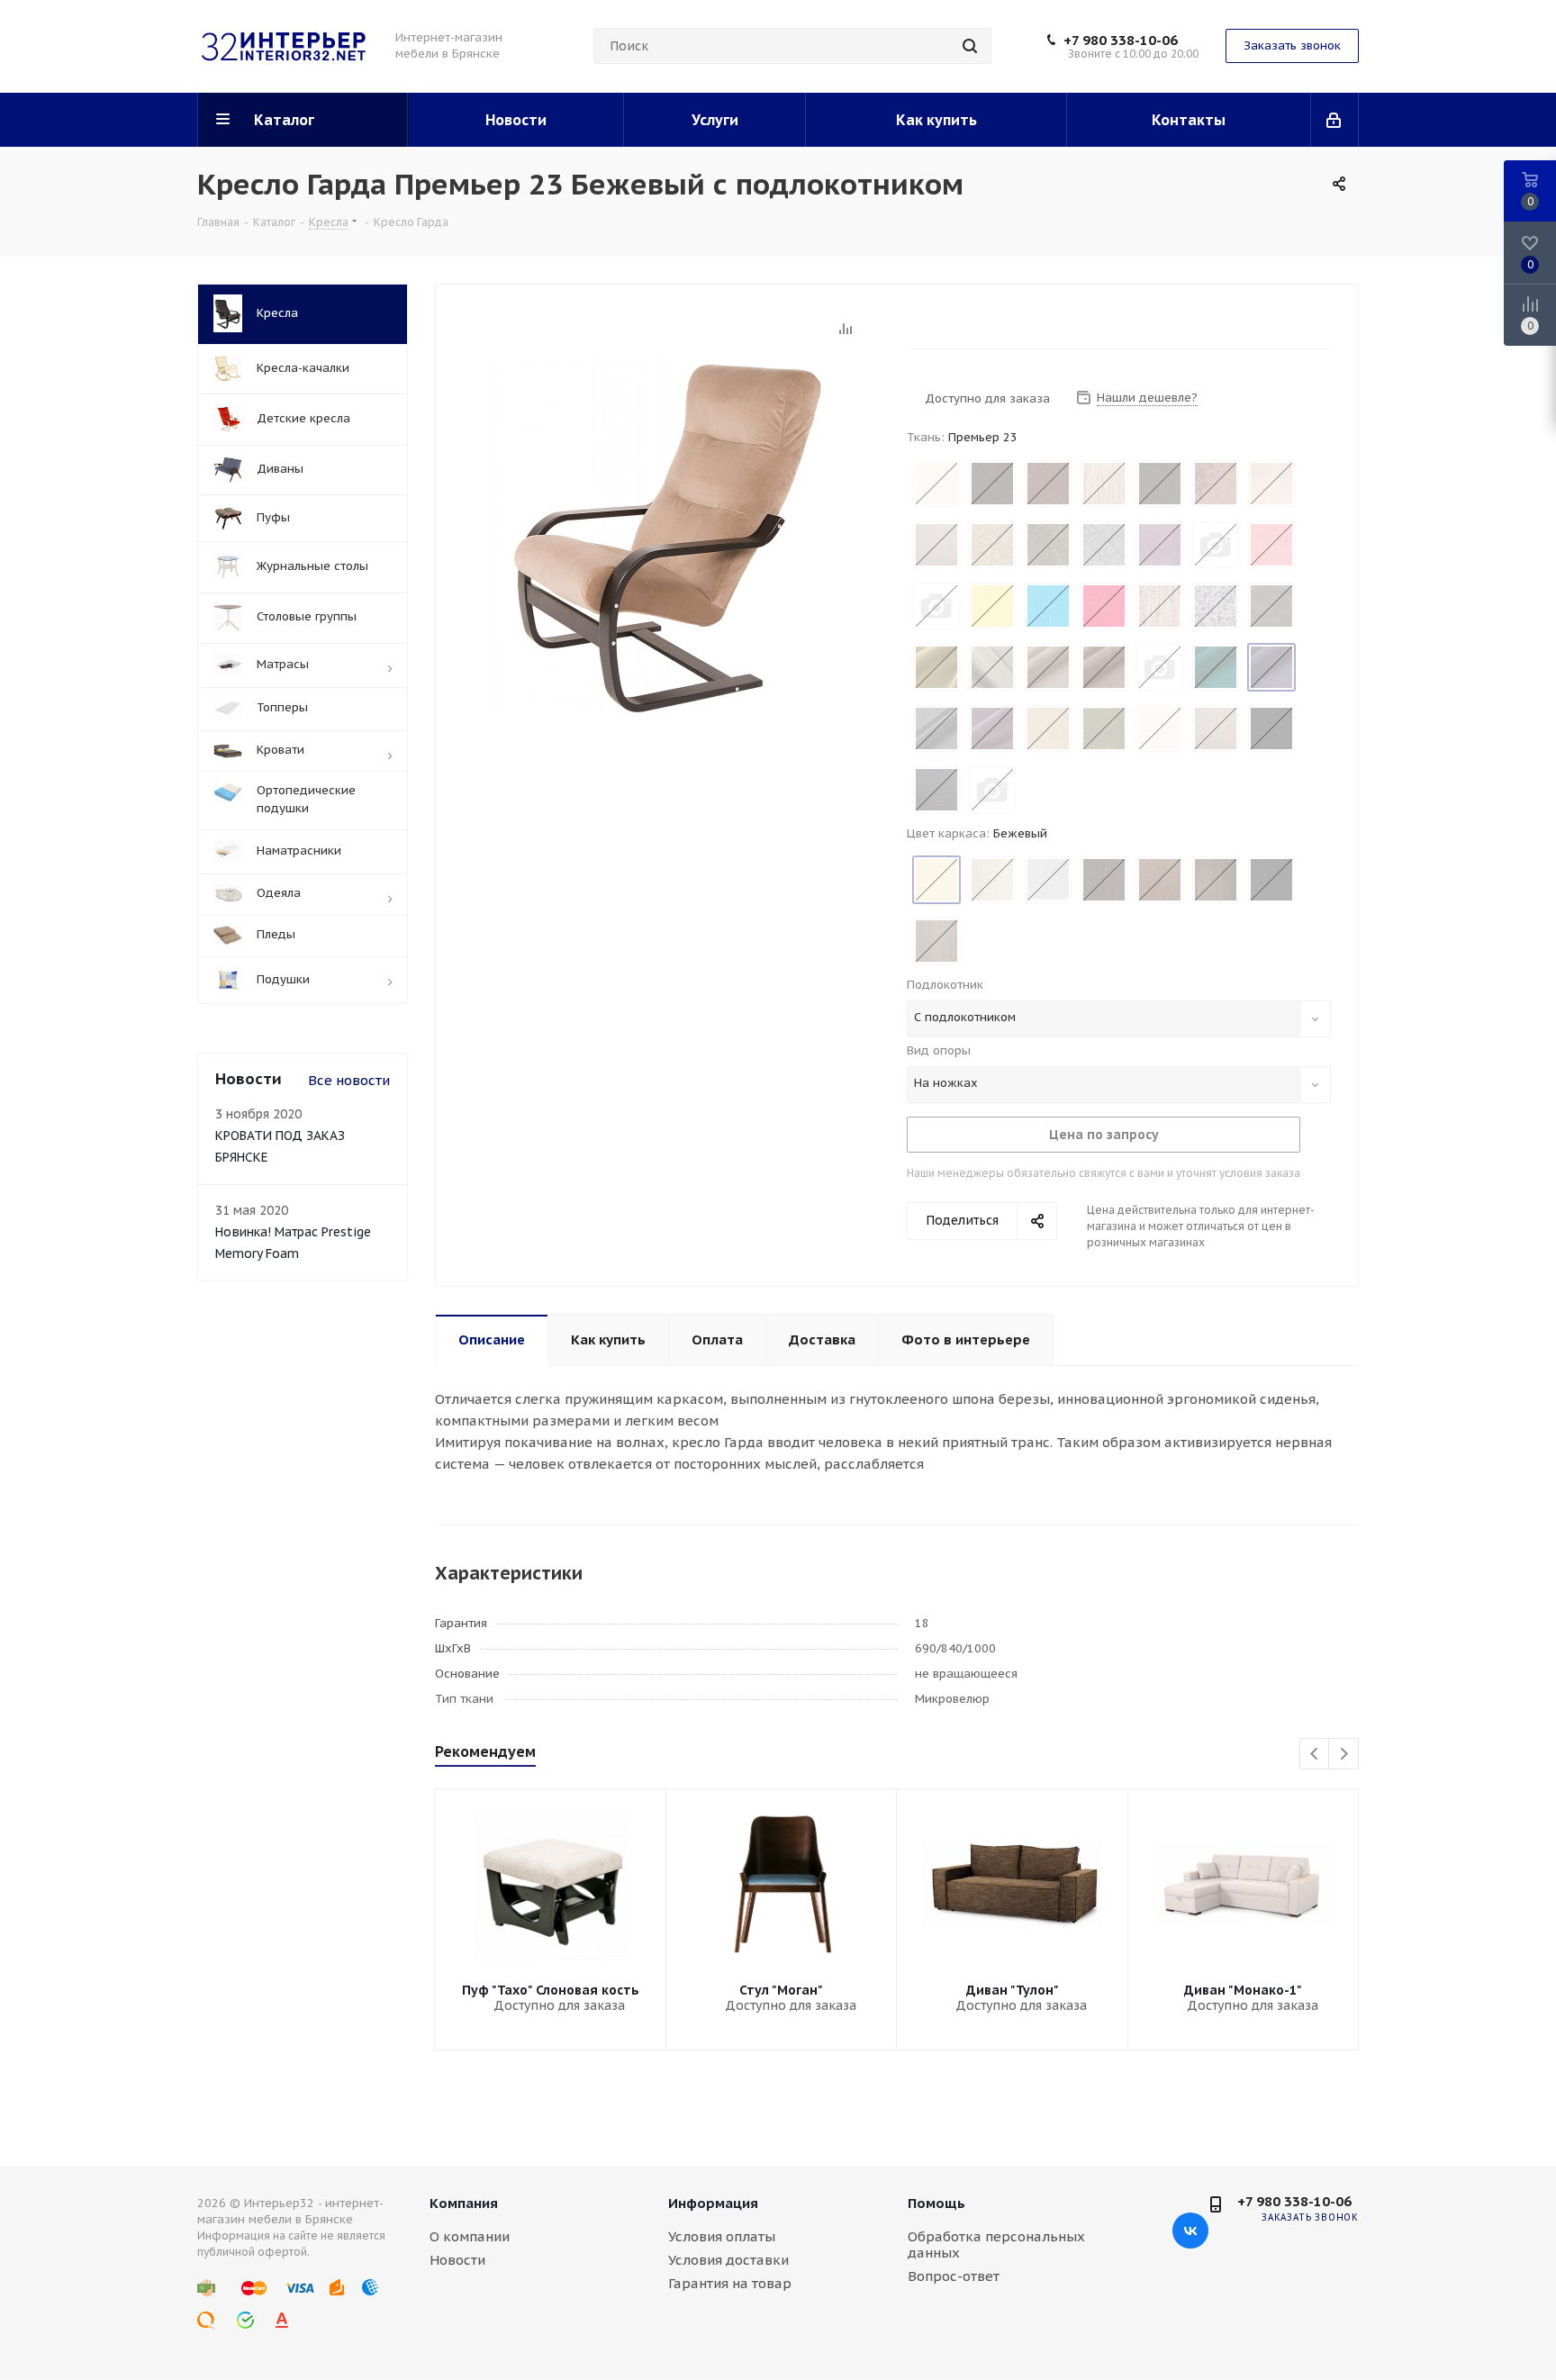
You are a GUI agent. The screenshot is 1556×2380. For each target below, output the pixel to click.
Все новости (349, 1080)
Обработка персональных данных (996, 2244)
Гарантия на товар (730, 2283)
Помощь (936, 2203)
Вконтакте (1190, 2231)
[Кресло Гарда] (666, 535)
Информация (713, 2203)
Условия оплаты (722, 2236)
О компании (470, 2236)
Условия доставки (728, 2260)
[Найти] (970, 46)
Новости (457, 2260)
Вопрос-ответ (954, 2276)
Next (1344, 1755)
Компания (464, 2203)
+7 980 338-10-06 (1121, 41)
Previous (1315, 1755)
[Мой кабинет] (1335, 120)
